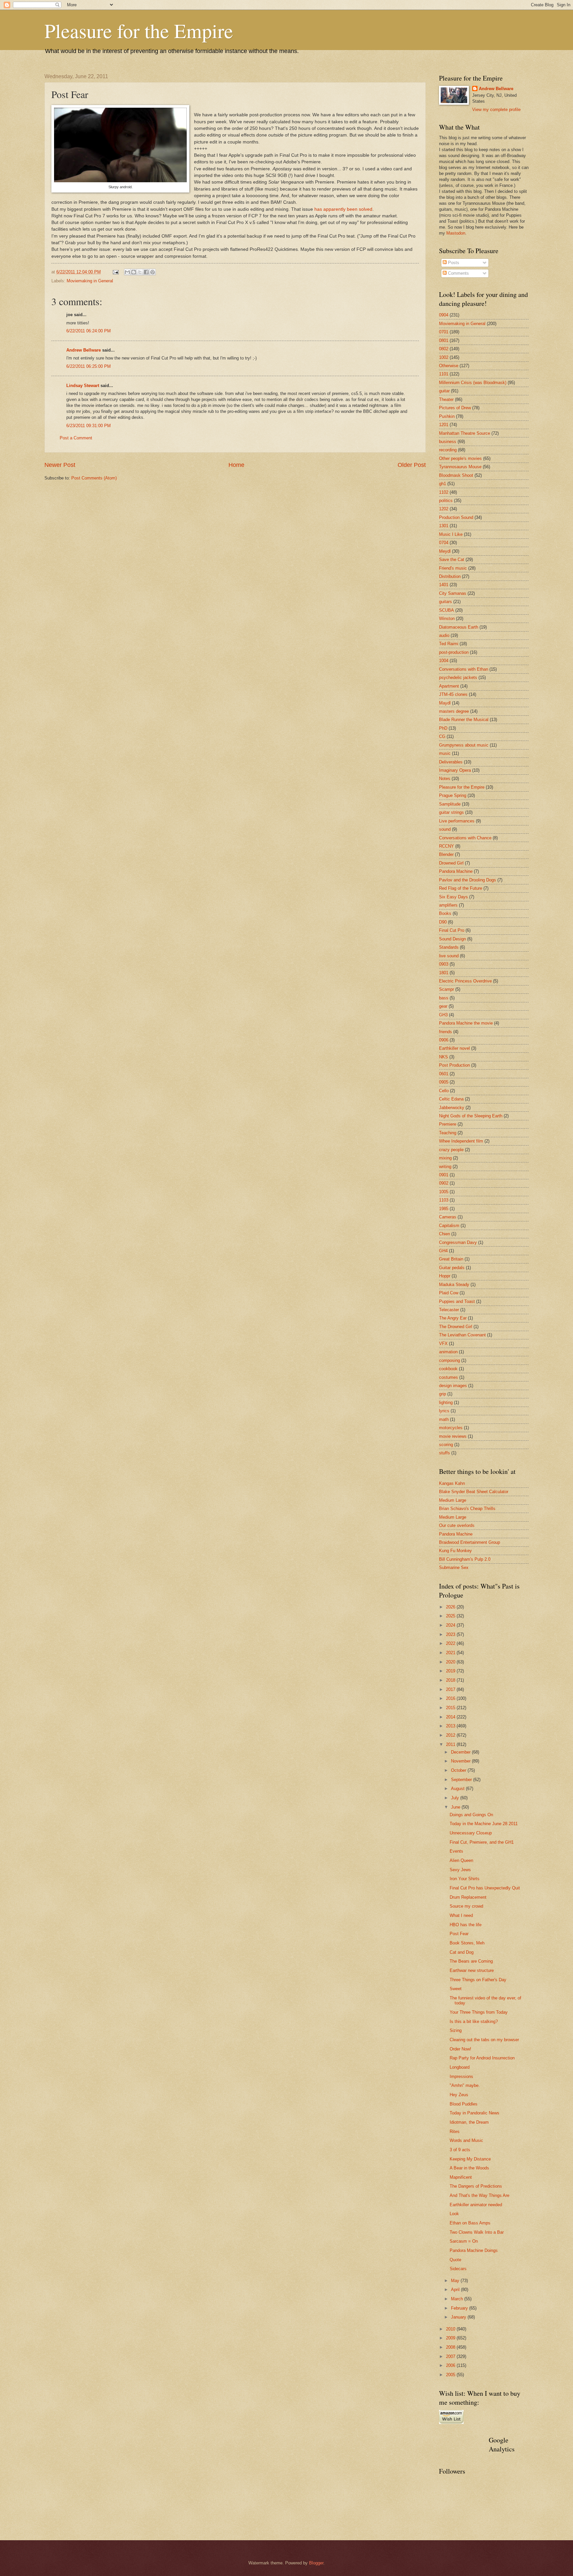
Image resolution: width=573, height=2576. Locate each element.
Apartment (449, 686)
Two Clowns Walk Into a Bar (477, 2232)
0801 (444, 340)
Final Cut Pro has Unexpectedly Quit (485, 1888)
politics (446, 501)
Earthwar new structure (472, 1970)
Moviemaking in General (90, 281)
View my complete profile (496, 110)
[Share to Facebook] (146, 272)
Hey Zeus (459, 2095)
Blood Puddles (464, 2104)
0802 (444, 349)
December (461, 1752)
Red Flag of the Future (461, 888)
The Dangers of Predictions (476, 2186)
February (460, 2308)
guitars (446, 602)
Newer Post (60, 465)
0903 (444, 964)
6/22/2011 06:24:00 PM (89, 331)
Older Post (412, 465)
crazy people (451, 1150)
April (456, 2290)
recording (448, 450)
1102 (444, 492)
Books (445, 913)
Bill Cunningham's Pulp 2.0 (465, 1559)
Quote (455, 2260)
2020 (451, 1662)
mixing (445, 1158)
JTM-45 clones (453, 694)
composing (449, 1360)
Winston (447, 618)
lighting (446, 1402)
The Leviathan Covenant (462, 1335)
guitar (444, 391)
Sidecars (458, 2269)
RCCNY (446, 846)
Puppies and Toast (457, 1301)
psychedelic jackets (458, 677)
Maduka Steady (454, 1285)
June (456, 1807)
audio (444, 635)
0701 (444, 332)
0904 (444, 315)
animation (448, 1352)
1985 (444, 1209)
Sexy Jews (460, 1870)
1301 (444, 526)
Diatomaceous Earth (459, 627)
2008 (451, 2347)
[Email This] (127, 272)
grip (443, 1394)
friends (446, 1032)
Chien (445, 1234)
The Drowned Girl (456, 1327)
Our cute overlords (457, 1525)
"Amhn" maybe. (465, 2085)
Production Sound (456, 517)
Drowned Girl (451, 863)
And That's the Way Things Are (479, 2195)
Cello (444, 1091)
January (459, 2317)
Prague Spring (453, 795)
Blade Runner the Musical (464, 720)
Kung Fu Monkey (455, 1551)
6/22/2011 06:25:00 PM (89, 366)
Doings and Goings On (471, 1815)
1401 (444, 585)
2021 (451, 1653)
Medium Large (453, 1500)
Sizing (456, 2030)
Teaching (448, 1133)
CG (442, 736)
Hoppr (445, 1276)
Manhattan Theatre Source (465, 433)
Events (456, 1851)
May (456, 2281)
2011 (451, 1744)
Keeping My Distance (470, 2159)
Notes (445, 779)
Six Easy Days (453, 897)
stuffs (445, 1453)
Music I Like (451, 534)
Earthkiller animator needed (476, 2205)
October (459, 1770)
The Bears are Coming (471, 1961)
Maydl (445, 703)
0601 (444, 1074)
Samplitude (450, 804)
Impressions (461, 2076)
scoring (446, 1445)
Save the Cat (452, 560)
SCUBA (446, 610)
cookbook (448, 1369)
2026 (451, 1607)
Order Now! (460, 2049)
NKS (444, 1057)
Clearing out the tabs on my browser (484, 2040)
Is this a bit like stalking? (474, 2021)
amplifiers (448, 905)
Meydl (445, 551)
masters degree (454, 711)
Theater (446, 399)
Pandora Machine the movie (466, 1023)
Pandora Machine (456, 871)
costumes (448, 1377)
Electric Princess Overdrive (465, 981)
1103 (444, 1200)
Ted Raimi (449, 644)
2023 (451, 1634)
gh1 (443, 484)
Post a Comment (76, 438)
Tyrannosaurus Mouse (460, 467)
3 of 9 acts (460, 2150)
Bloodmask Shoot (456, 475)
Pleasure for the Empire (139, 30)
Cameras (448, 1217)
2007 (451, 2356)
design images (453, 1386)
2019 (451, 1671)
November (461, 1761)
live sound (449, 956)
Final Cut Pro (452, 930)
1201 (444, 425)
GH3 (443, 1015)
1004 (444, 661)
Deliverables (451, 762)
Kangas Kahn (452, 1483)
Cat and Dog (462, 1952)
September (462, 1780)
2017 (451, 1689)
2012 (451, 1735)
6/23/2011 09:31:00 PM (89, 426)
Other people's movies (460, 458)
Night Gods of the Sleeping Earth (471, 1116)
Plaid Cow (449, 1293)
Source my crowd (466, 1906)
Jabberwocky (452, 1108)
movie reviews (453, 1436)
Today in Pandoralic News (475, 2113)
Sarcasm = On (464, 2241)
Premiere (448, 1124)
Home (236, 465)
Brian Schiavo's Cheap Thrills (467, 1509)
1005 (444, 1192)
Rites (455, 2131)
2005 (451, 2375)
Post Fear (459, 1934)
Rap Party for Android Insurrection (482, 2058)
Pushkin (447, 416)
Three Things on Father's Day (478, 1980)
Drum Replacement (468, 1897)
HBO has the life (466, 1925)
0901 (444, 1175)
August (458, 1789)
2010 (451, 2329)
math (444, 1419)
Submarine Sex (454, 1568)
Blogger (316, 2563)
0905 (444, 1082)
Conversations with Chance (465, 838)
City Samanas (453, 593)
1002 (444, 357)
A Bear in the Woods (469, 2168)
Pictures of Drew (455, 408)
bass (444, 998)
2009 (451, 2338)
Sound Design (452, 939)
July (456, 1798)
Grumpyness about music (464, 745)
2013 (451, 1726)
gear (443, 1006)
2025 (451, 1616)
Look (454, 2214)
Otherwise (449, 366)
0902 (444, 1183)
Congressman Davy (458, 1242)
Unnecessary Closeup (471, 1833)
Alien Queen (461, 1860)
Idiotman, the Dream (469, 2122)
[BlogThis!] (134, 272)
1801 (444, 973)
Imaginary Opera (455, 770)
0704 (444, 543)
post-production (454, 652)
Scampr (446, 989)
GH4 (443, 1251)
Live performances (457, 821)
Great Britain (451, 1259)
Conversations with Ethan (464, 669)
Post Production (454, 1065)
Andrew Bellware (84, 350)
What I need (461, 1915)
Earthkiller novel (454, 1048)
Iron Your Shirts (465, 1879)
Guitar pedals (452, 1268)
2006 (451, 2365)
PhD (443, 728)
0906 (444, 1040)
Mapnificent (461, 2177)
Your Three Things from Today (479, 2012)
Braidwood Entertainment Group (470, 1542)
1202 (444, 509)
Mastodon (456, 233)
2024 (451, 1625)
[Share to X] (140, 272)
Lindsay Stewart (83, 386)
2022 (451, 1643)
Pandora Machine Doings (474, 2250)
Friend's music (453, 568)
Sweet (456, 1989)
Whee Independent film (461, 1141)
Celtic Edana (451, 1099)
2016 (451, 1698)
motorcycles (451, 1428)
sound (445, 829)
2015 (451, 1708)
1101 (444, 374)
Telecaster (449, 1310)
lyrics (444, 1411)
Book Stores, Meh (467, 1943)
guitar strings (451, 812)
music (445, 753)
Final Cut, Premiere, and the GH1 (482, 1842)
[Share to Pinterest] (153, 272)
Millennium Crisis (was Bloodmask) (473, 383)
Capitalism (449, 1226)
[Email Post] (115, 272)
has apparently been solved (343, 209)
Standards (449, 947)
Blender (446, 854)
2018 (451, 1680)
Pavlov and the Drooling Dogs (468, 880)
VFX (443, 1344)
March (458, 2299)
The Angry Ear (453, 1318)
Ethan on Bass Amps (470, 2223)
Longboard (460, 2067)
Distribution (450, 576)
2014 (451, 1717)
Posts (453, 263)
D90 (443, 922)
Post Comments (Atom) (94, 478)
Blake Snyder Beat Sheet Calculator (474, 1492)
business (448, 442)
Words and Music (466, 2140)
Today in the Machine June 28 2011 (484, 1824)
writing (445, 1167)
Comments (458, 273)
